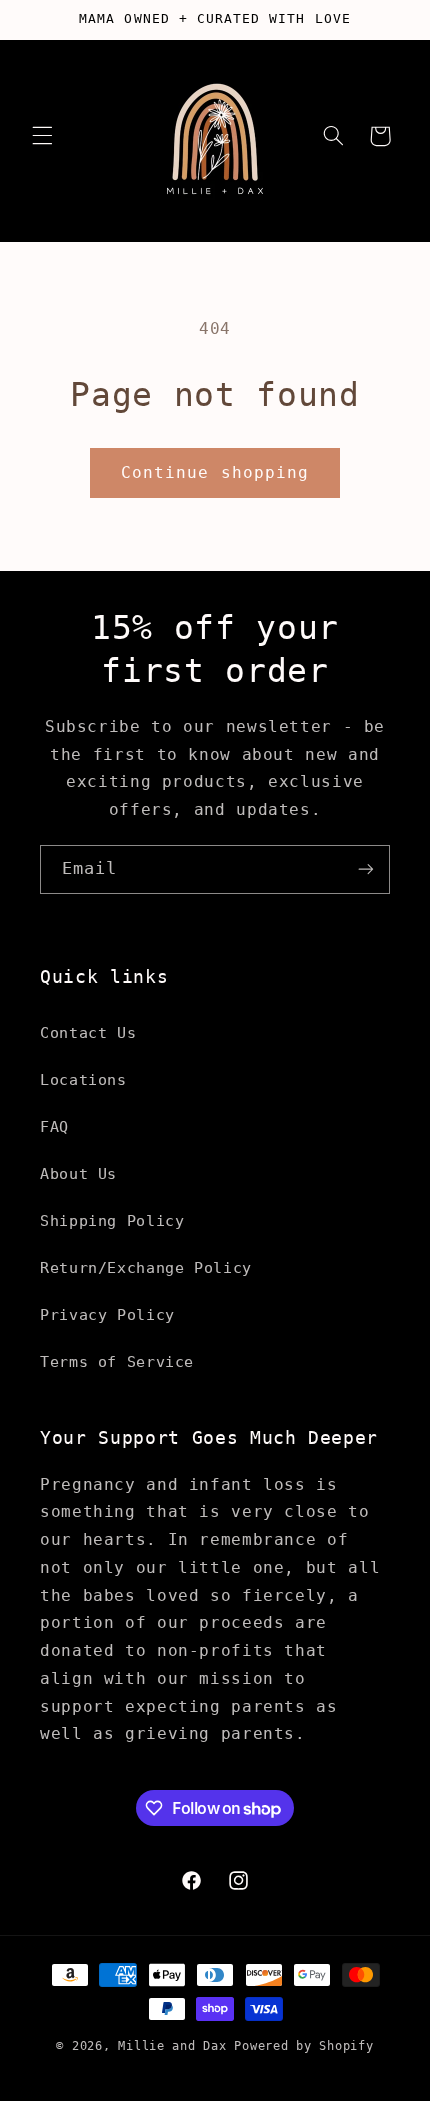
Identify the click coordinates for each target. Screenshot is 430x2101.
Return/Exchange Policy (146, 1267)
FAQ (54, 1126)
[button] (42, 136)
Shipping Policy (112, 1220)
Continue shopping (215, 472)
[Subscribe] (366, 869)
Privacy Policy (107, 1314)
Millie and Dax (172, 2046)
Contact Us (88, 1032)
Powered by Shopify (303, 2046)
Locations (83, 1079)
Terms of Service (117, 1361)
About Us (78, 1173)
